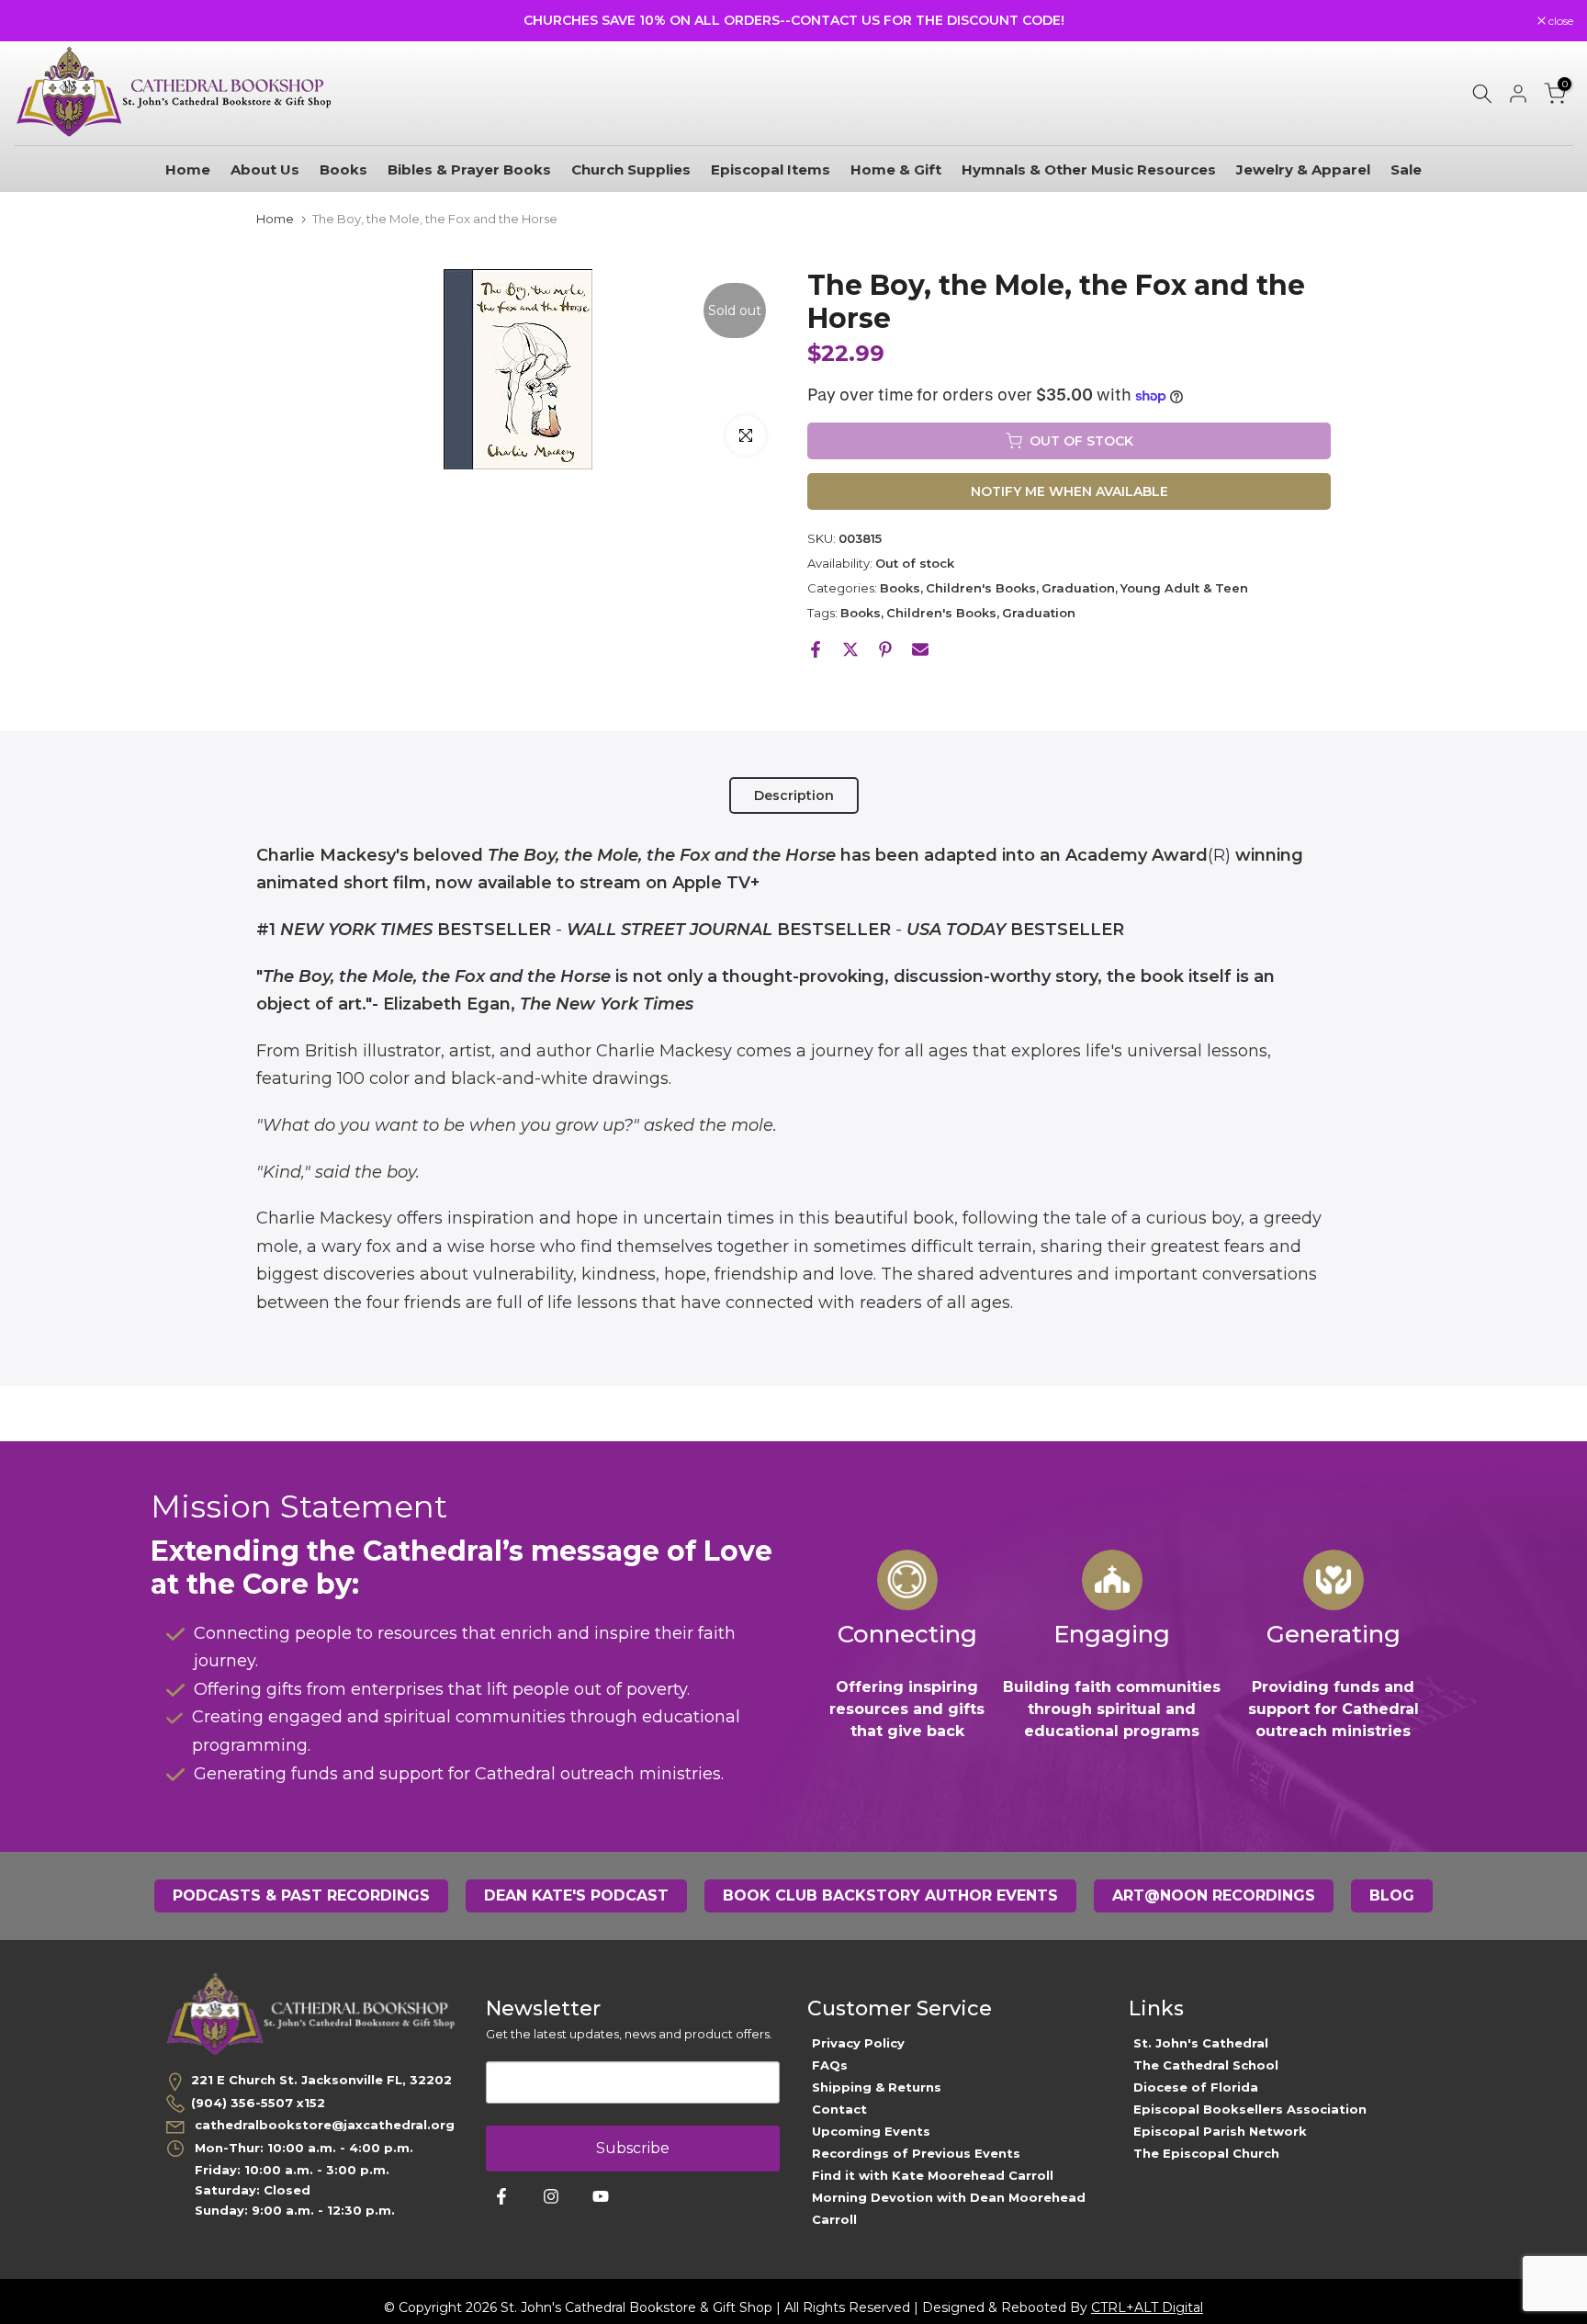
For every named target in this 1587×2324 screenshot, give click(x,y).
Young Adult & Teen (1184, 588)
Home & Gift (896, 169)
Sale (1406, 169)
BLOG (1392, 1895)
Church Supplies (631, 169)
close (36, 21)
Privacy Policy (858, 2043)
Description (794, 795)
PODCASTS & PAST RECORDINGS (301, 1895)
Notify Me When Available (1069, 491)
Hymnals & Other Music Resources (1089, 169)
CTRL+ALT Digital (1147, 2307)
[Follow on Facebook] (501, 2196)
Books (343, 169)
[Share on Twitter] (850, 649)
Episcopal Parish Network (1220, 2131)
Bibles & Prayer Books (469, 169)
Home (188, 169)
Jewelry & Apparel (1303, 169)
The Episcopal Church (1206, 2153)
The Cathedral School (1206, 2065)
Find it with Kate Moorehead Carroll (933, 2175)
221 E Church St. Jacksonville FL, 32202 (321, 2080)
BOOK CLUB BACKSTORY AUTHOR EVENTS (890, 1895)
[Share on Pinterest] (885, 649)
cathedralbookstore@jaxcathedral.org (323, 2125)
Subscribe (633, 2148)
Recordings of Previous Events (916, 2153)
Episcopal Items (771, 169)
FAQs (830, 2065)
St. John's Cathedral (1201, 2043)
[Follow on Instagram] (551, 2196)
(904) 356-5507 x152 (258, 2103)
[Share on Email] (920, 649)
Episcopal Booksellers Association (1250, 2109)
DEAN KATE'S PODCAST (576, 1895)
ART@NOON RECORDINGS (1214, 1895)
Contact (839, 2109)
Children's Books (981, 588)
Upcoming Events (871, 2131)
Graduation (1078, 588)
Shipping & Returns (877, 2087)
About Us (265, 169)
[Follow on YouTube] (601, 2196)
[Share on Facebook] (816, 649)
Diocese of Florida (1196, 2087)
